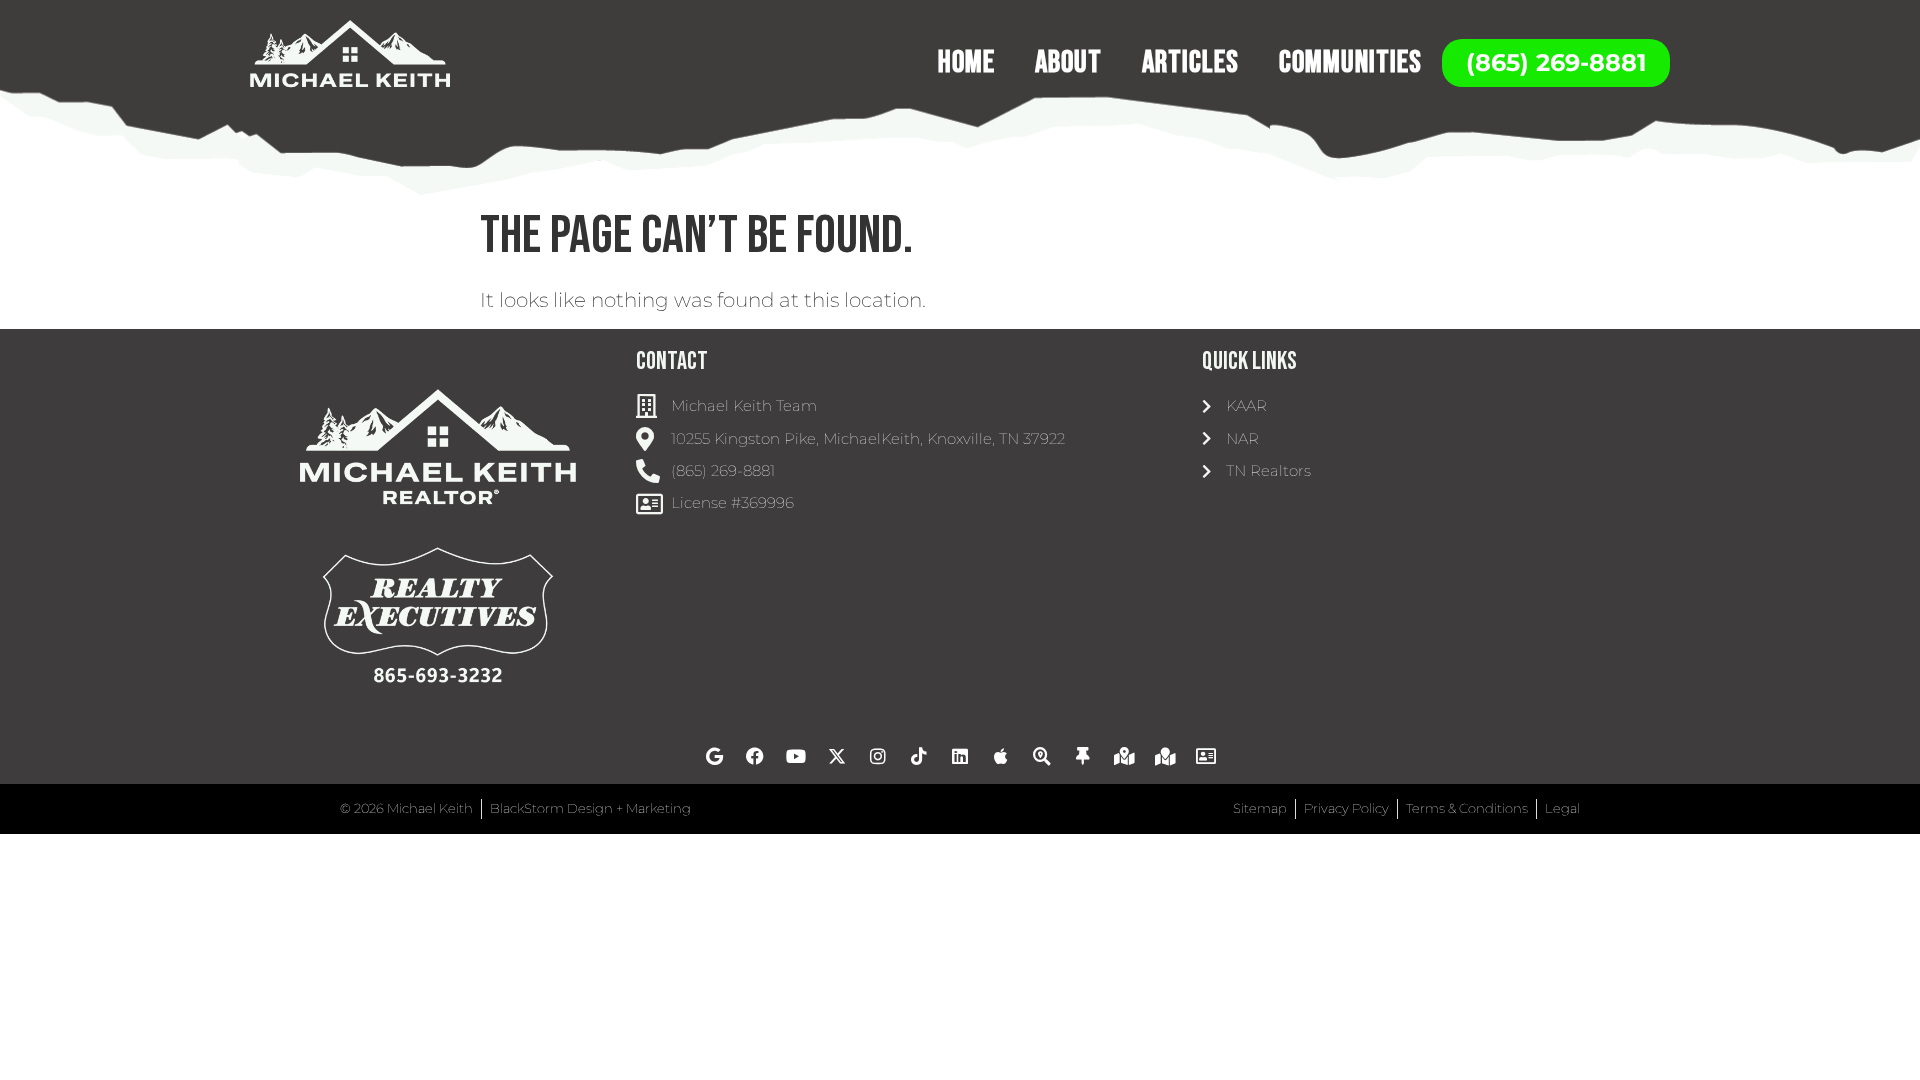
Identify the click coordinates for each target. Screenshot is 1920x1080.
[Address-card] (1206, 756)
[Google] (714, 756)
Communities (1350, 62)
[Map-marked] (1165, 756)
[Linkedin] (960, 756)
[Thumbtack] (1083, 756)
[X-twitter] (837, 756)
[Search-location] (1042, 756)
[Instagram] (878, 756)
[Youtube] (796, 756)
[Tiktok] (919, 756)
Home (966, 62)
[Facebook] (755, 756)
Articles (1190, 62)
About (1068, 62)
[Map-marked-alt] (1124, 756)
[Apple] (1001, 756)
